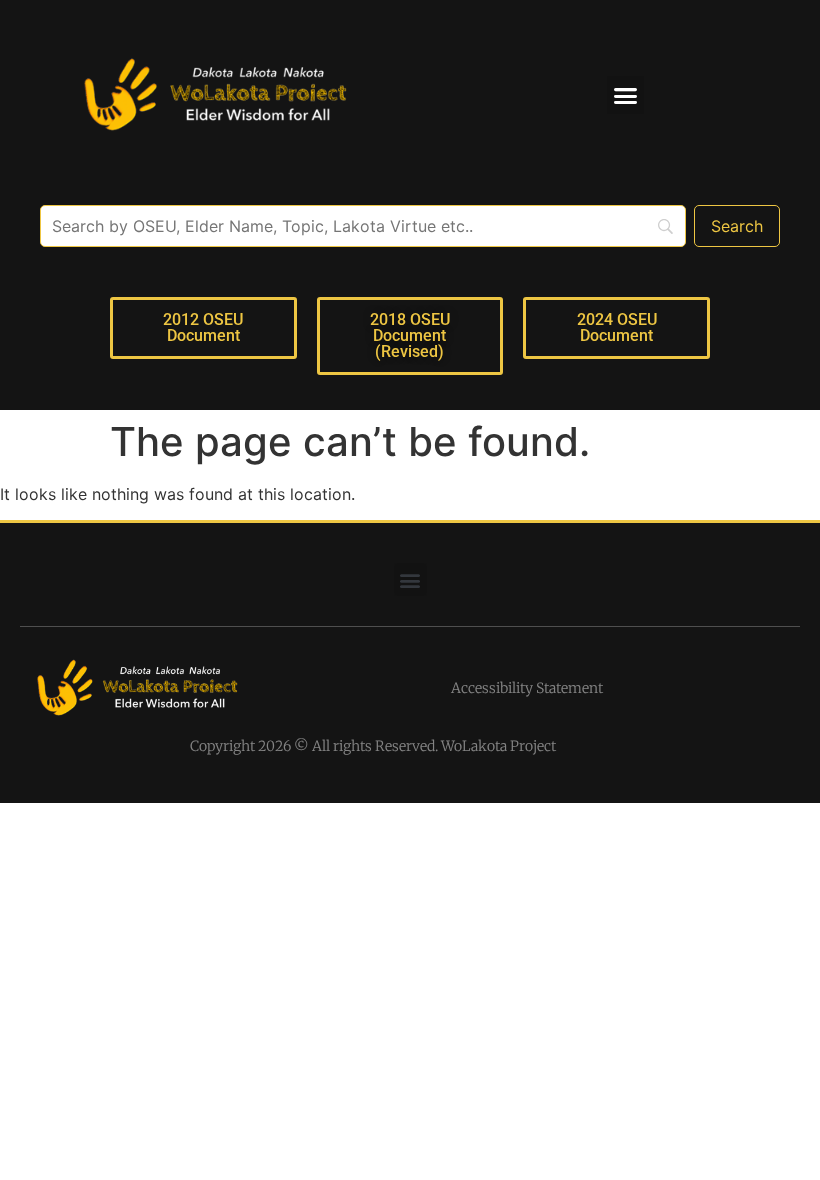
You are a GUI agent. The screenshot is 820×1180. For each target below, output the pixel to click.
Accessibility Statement (527, 688)
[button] (626, 95)
